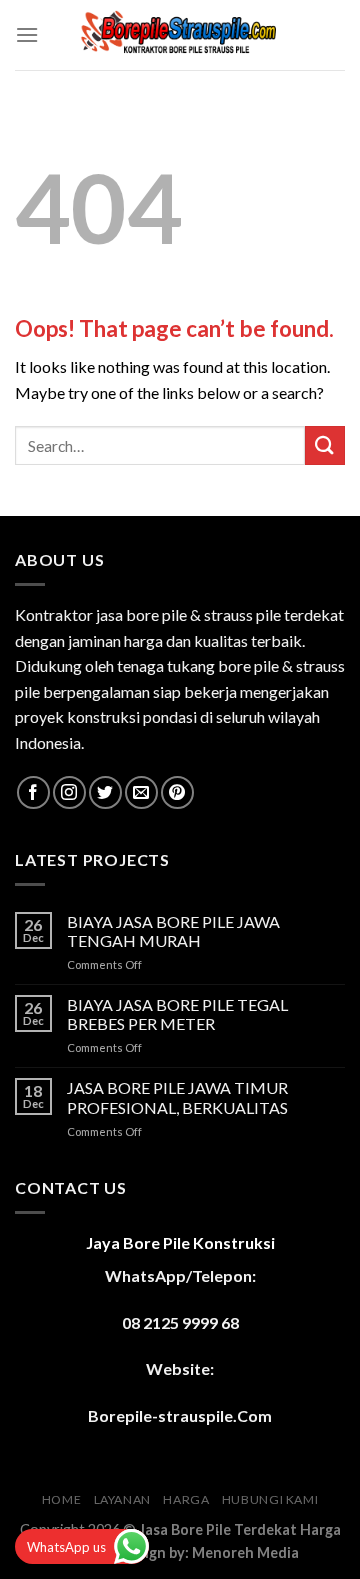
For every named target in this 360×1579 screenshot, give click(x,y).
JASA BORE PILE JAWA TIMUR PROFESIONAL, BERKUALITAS (177, 1097)
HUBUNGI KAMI (270, 1499)
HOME (61, 1499)
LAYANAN (122, 1499)
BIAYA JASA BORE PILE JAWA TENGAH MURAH (173, 931)
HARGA (186, 1499)
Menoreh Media (245, 1552)
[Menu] (27, 34)
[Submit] (325, 445)
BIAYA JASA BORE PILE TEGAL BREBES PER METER (177, 1014)
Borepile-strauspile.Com (180, 1415)
